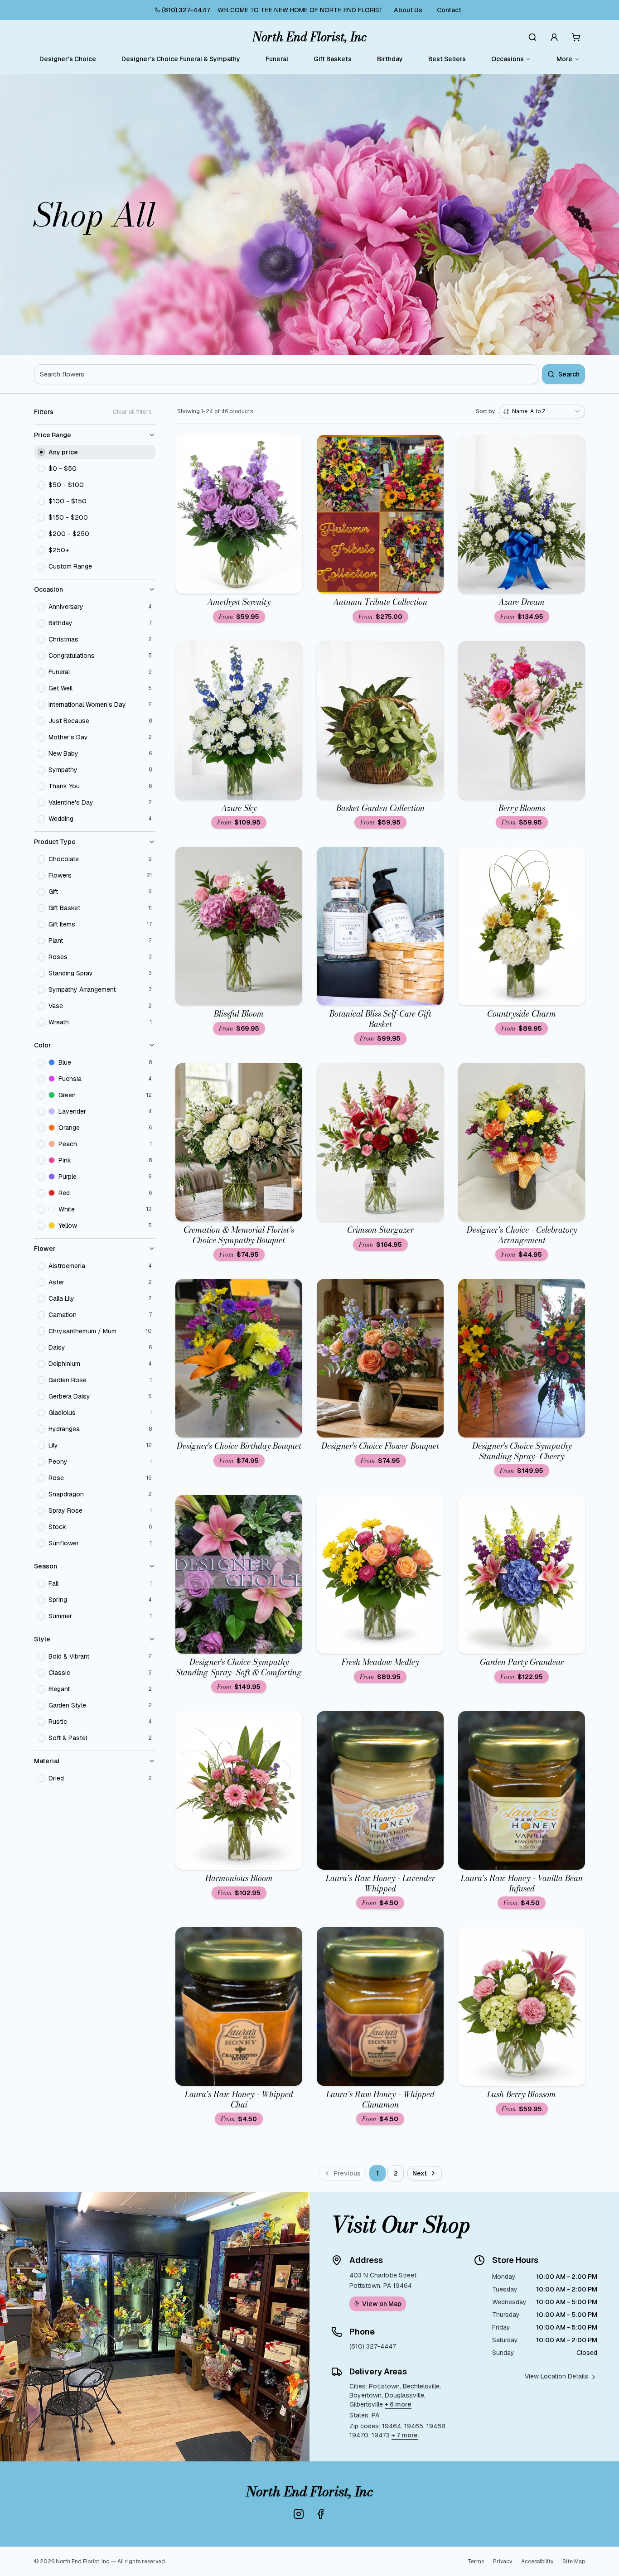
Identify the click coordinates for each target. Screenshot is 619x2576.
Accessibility (537, 2562)
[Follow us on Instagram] (299, 2514)
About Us (408, 10)
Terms (476, 2562)
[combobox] (542, 411)
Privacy (503, 2562)
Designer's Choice (68, 59)
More (564, 59)
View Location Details (556, 2376)
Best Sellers (447, 59)
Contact (449, 10)
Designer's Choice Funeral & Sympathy (181, 59)
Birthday (390, 59)
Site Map (574, 2562)
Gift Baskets (333, 59)
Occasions (508, 59)
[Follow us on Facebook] (320, 2514)
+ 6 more (398, 2404)
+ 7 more (405, 2435)
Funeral (277, 59)
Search (569, 374)
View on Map (382, 2304)
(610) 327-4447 (186, 10)
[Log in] (554, 37)
